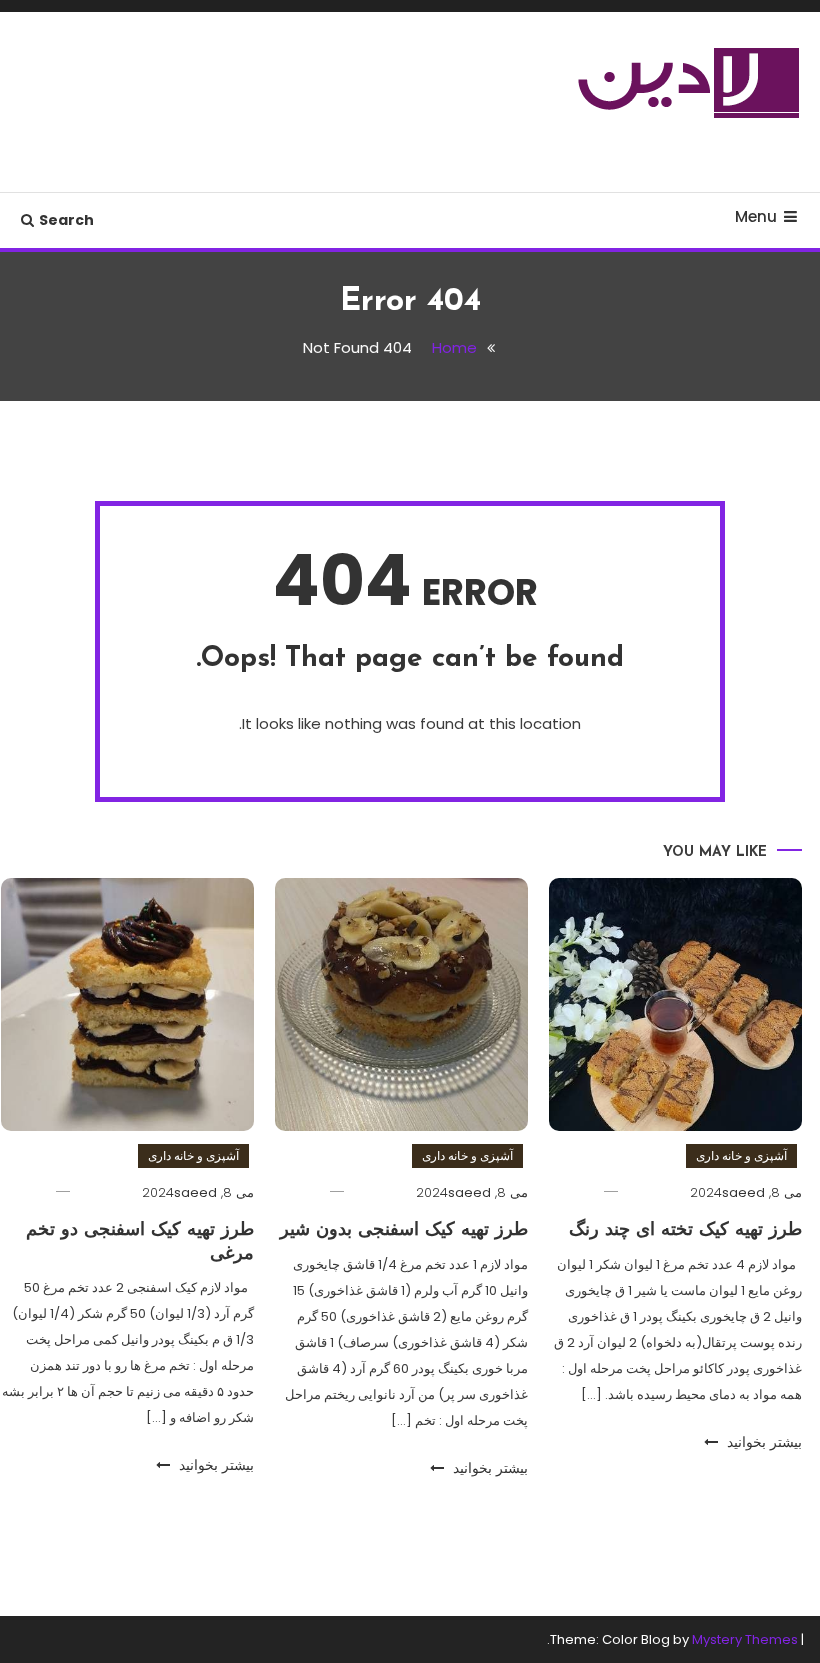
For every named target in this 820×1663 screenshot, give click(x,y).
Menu (756, 216)
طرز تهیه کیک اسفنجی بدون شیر (404, 1231)
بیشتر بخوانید (762, 1442)
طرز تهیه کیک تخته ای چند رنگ (685, 1231)
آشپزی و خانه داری (741, 1155)
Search (66, 220)
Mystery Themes (745, 1639)
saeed (743, 1192)
